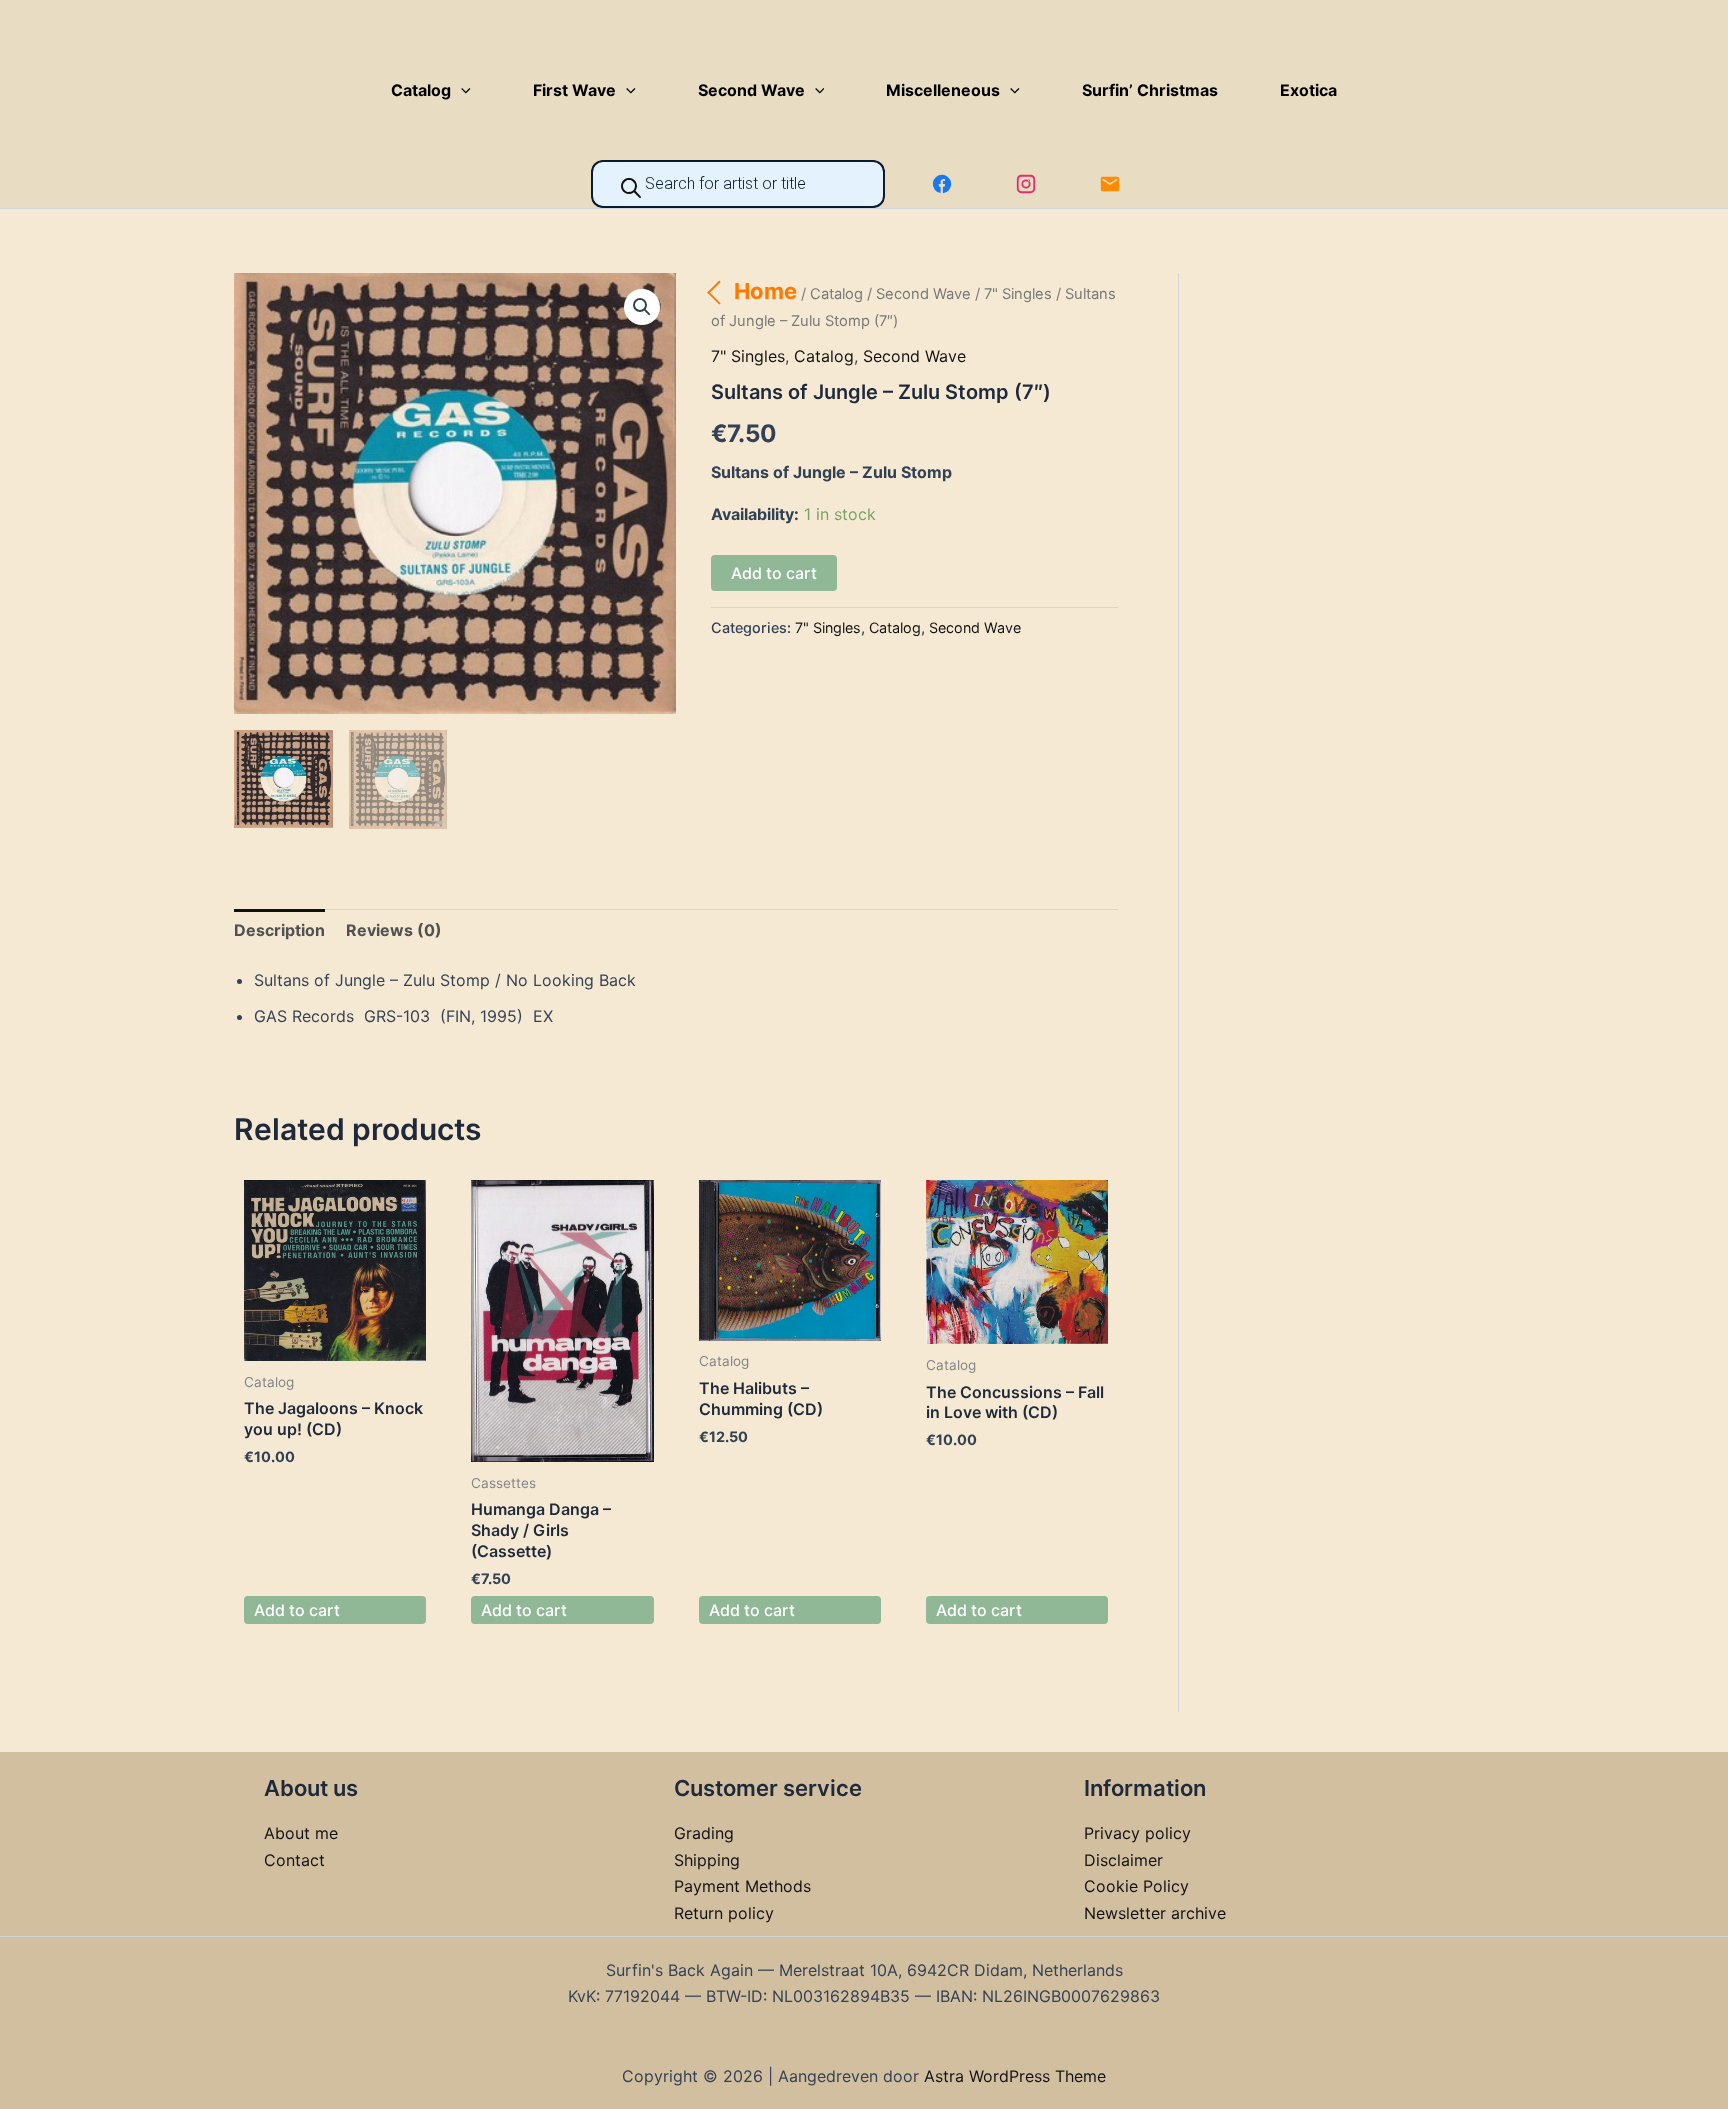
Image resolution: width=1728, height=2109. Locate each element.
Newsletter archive (1155, 1913)
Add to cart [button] (297, 1610)
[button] (461, 90)
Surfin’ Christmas (1150, 90)
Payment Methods (742, 1886)
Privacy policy (1137, 1833)
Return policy (724, 1913)
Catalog (421, 90)
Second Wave (751, 90)
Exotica (1308, 90)
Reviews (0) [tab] (394, 930)
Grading (704, 1833)
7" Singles (1018, 294)
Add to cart (774, 573)
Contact (294, 1860)
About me (301, 1833)
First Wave (574, 90)
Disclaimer (1123, 1860)
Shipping (707, 1860)
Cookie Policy (1136, 1886)
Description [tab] (279, 930)
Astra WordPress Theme (1015, 2076)
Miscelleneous (943, 90)
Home (765, 291)
